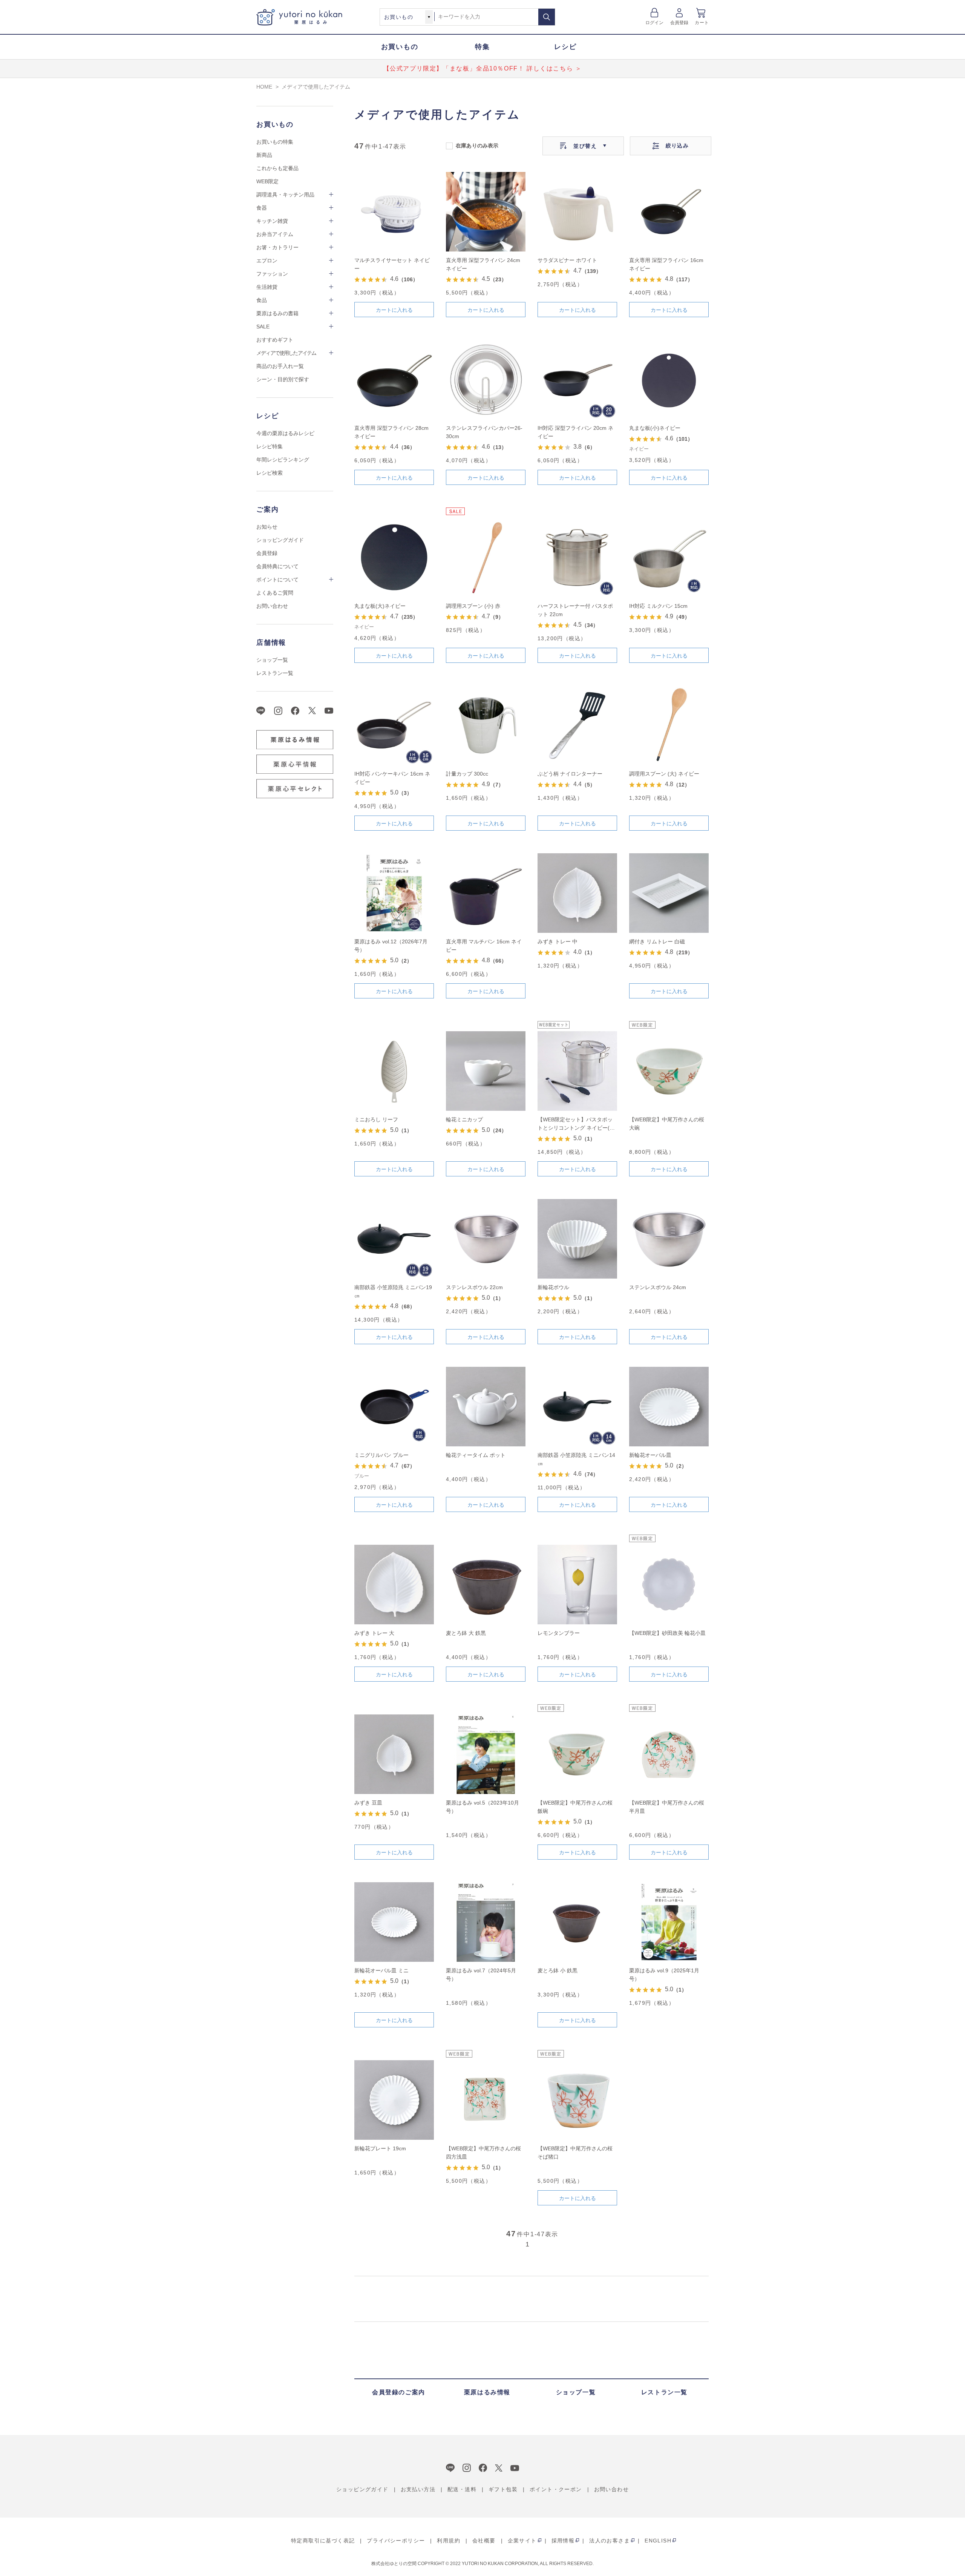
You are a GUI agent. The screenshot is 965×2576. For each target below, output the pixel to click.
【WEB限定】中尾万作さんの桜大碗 (667, 1124)
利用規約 (449, 2541)
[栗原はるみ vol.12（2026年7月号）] (394, 893)
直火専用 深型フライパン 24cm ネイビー (483, 264)
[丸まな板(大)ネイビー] (394, 557)
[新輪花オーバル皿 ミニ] (394, 1922)
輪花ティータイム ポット (476, 1455)
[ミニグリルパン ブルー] (394, 1407)
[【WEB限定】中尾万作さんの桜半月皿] (669, 1754)
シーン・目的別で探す (283, 379)
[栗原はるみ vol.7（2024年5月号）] (486, 1922)
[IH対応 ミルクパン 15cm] (669, 557)
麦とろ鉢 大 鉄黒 (466, 1633)
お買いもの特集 (275, 142)
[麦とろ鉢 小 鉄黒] (577, 1922)
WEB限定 (267, 181)
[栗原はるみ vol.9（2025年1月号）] (669, 1922)
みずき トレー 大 (374, 1633)
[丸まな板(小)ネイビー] (669, 379)
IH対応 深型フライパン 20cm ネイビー (575, 432)
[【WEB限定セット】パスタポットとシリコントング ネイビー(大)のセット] (577, 1071)
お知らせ (267, 527)
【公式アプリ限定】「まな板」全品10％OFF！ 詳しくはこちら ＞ (483, 68)
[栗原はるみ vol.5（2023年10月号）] (486, 1754)
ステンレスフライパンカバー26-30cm (484, 432)
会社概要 (484, 2541)
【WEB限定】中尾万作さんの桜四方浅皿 (483, 2153)
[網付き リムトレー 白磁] (669, 893)
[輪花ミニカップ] (486, 1071)
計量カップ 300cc (467, 774)
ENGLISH (658, 2541)
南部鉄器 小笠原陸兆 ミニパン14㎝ (576, 1459)
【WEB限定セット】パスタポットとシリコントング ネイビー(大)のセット (577, 1124)
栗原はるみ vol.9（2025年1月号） (664, 1975)
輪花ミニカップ (464, 1119)
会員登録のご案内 (399, 2392)
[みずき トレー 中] (577, 893)
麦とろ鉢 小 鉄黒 (558, 1970)
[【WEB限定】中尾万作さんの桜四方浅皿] (486, 2100)
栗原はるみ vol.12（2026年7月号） (391, 946)
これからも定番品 (277, 168)
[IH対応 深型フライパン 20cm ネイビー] (577, 379)
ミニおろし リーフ (376, 1119)
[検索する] (547, 17)
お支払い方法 (418, 2489)
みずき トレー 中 (558, 941)
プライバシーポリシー (396, 2541)
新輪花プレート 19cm (380, 2148)
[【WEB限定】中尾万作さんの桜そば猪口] (577, 2100)
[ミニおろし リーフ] (394, 1071)
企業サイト (522, 2541)
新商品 (264, 155)
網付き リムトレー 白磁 (657, 941)
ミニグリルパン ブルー (381, 1455)
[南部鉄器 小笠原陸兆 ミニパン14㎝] (577, 1407)
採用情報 (563, 2541)
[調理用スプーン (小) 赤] (486, 557)
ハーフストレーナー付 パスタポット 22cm (575, 610)
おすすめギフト (275, 340)
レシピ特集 (270, 446)
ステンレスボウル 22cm (474, 1287)
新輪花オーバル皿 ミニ (381, 1970)
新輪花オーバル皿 (650, 1455)
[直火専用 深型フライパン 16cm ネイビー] (669, 212)
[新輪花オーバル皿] (669, 1407)
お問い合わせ (272, 606)
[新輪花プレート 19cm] (394, 2100)
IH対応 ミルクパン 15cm (658, 606)
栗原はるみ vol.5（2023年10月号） (482, 1807)
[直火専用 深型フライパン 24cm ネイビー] (486, 212)
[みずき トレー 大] (394, 1585)
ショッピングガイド (280, 540)
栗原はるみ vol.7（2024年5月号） (481, 1975)
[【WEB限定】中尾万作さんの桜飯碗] (577, 1754)
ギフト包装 (503, 2489)
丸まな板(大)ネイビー (380, 606)
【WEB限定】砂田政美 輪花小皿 (667, 1633)
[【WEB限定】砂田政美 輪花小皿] (669, 1585)
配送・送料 (462, 2489)
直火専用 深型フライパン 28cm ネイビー (391, 432)
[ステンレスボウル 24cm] (669, 1239)
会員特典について (277, 566)
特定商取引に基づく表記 (323, 2541)
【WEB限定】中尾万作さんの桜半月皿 (667, 1807)
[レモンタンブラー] (577, 1585)
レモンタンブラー (559, 1633)
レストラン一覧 (275, 673)
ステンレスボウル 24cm (658, 1287)
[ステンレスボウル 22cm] (486, 1239)
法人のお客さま (610, 2541)
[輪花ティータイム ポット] (486, 1407)
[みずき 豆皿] (394, 1754)
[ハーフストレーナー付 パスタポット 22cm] (577, 557)
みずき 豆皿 (368, 1803)
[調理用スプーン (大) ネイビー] (669, 725)
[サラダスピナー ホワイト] (577, 212)
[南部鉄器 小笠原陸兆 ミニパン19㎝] (394, 1239)
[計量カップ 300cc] (486, 725)
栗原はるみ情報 (487, 2392)
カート (702, 23)
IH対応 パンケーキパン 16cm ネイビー (392, 778)
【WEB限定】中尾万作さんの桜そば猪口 (575, 2153)
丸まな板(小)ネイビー (655, 428)
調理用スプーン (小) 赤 (473, 606)
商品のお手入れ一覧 (280, 366)
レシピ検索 (270, 473)
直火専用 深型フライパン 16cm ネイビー (666, 264)
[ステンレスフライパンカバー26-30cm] (486, 379)
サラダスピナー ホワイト (567, 260)
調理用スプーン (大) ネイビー (664, 774)
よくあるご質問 (275, 593)
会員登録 (679, 23)
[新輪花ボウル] (577, 1239)
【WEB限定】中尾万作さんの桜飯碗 (575, 1807)
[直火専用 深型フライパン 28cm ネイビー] (394, 379)
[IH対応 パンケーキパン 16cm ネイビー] (394, 725)
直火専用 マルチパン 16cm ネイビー (484, 946)
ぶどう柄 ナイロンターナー (570, 774)
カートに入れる (394, 310)
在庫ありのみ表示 (477, 145)
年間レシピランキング (283, 460)
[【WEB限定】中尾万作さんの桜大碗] (669, 1071)
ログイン (655, 23)
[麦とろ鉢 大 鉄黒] (486, 1585)
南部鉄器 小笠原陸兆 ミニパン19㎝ (393, 1291)
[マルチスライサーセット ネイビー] (394, 212)
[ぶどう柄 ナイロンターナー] (577, 725)
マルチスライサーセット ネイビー (392, 264)
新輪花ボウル (553, 1287)
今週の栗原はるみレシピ (285, 433)
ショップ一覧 (272, 660)
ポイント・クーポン (556, 2489)
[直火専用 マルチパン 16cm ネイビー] (486, 893)
